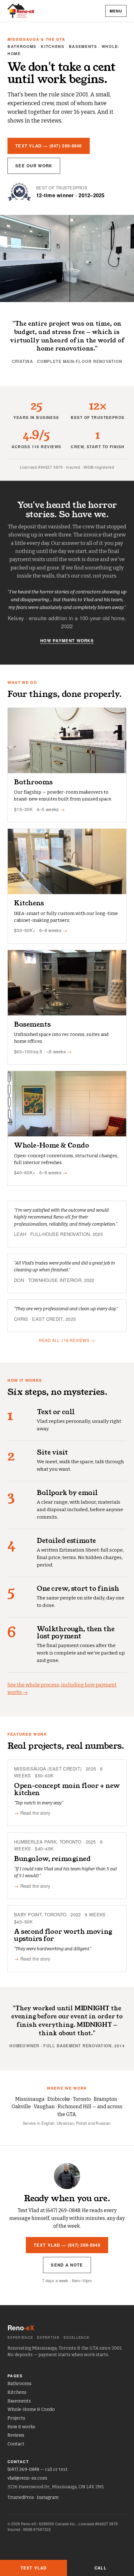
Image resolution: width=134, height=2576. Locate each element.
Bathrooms (19, 2384)
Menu (116, 11)
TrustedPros (21, 2497)
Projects (16, 2418)
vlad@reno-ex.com (27, 2478)
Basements (19, 2401)
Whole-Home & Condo (31, 2409)
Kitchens (17, 2392)
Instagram (48, 2497)
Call (100, 2568)
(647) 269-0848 (23, 2469)
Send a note (67, 2265)
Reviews (16, 2435)
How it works (21, 2427)
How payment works (67, 641)
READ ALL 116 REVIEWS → (67, 1340)
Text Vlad (33, 2568)
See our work (34, 166)
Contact (16, 2444)
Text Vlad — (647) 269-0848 (49, 146)
